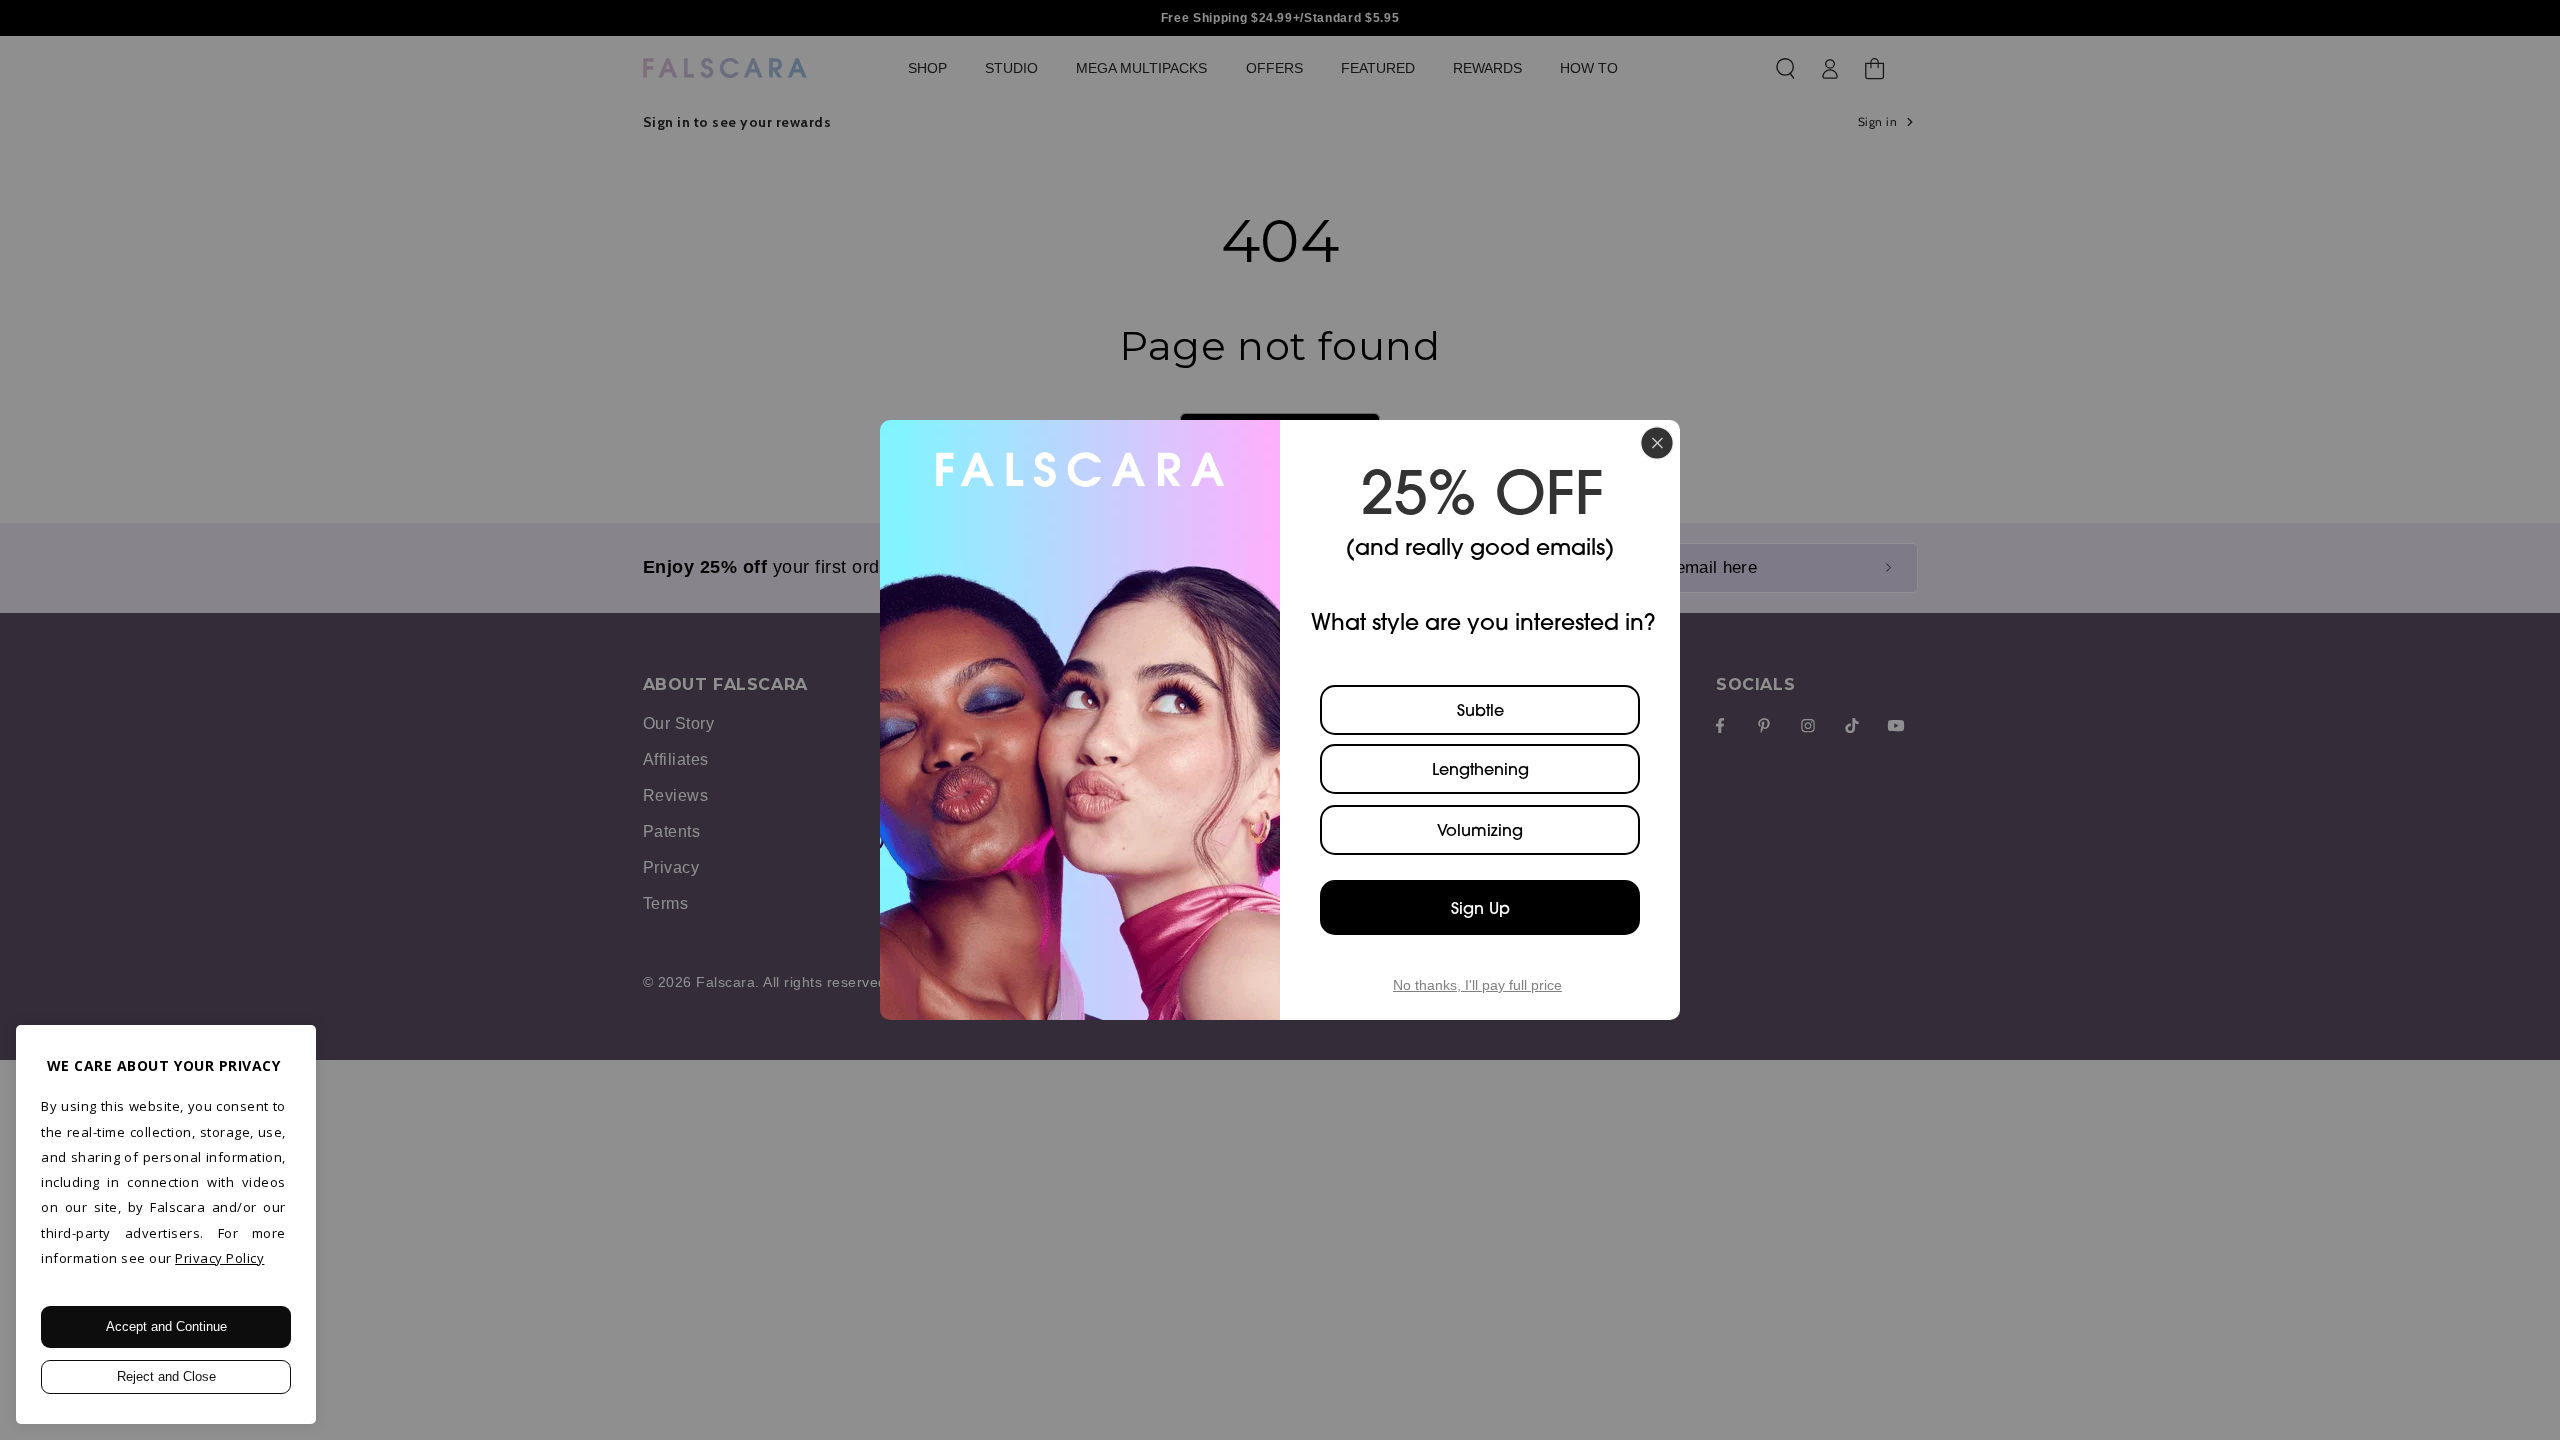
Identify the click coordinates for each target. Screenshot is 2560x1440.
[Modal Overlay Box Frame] (1280, 720)
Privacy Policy (219, 1258)
